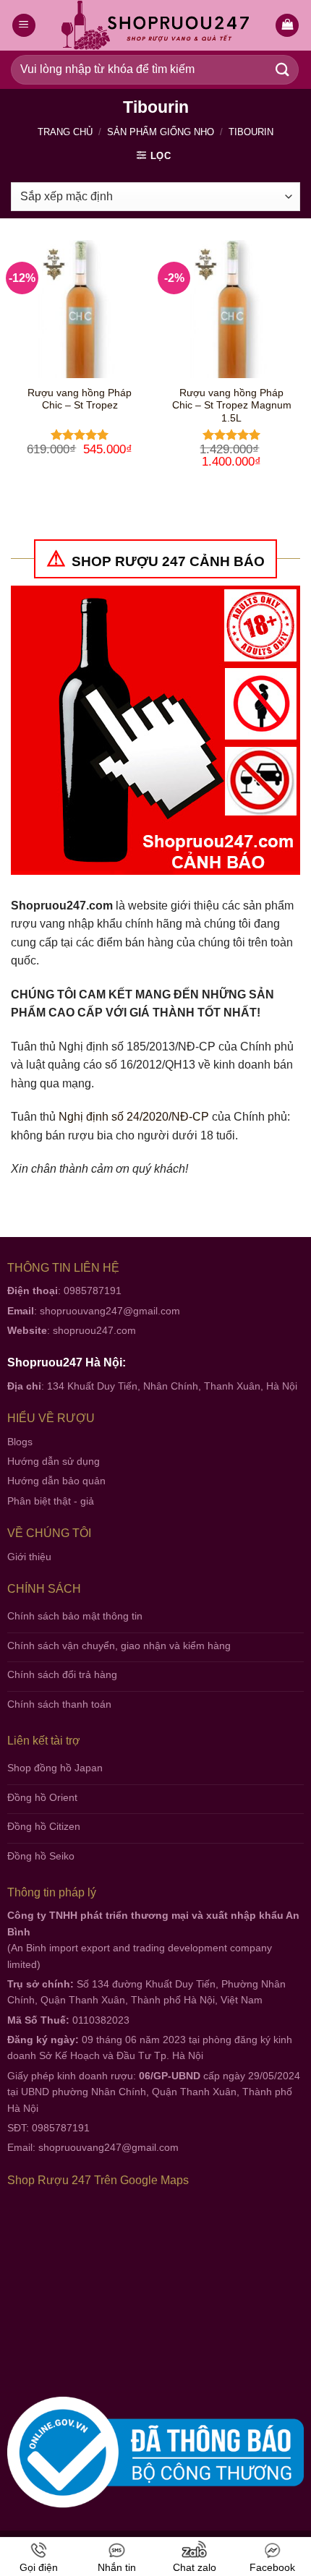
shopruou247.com (94, 1330)
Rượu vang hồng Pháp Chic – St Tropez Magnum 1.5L (232, 406)
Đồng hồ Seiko (41, 1856)
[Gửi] (283, 70)
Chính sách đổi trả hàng (62, 1674)
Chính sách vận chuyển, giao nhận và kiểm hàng (119, 1646)
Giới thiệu (29, 1557)
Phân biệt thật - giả (51, 1501)
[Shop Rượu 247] (156, 26)
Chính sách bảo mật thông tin (75, 1616)
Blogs (20, 1442)
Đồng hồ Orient (42, 1797)
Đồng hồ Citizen (44, 1826)
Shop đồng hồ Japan (55, 1768)
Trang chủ (65, 132)
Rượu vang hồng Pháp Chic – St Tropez (80, 399)
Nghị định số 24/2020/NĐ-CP (134, 1117)
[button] (287, 26)
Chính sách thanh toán (59, 1704)
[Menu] (24, 26)
